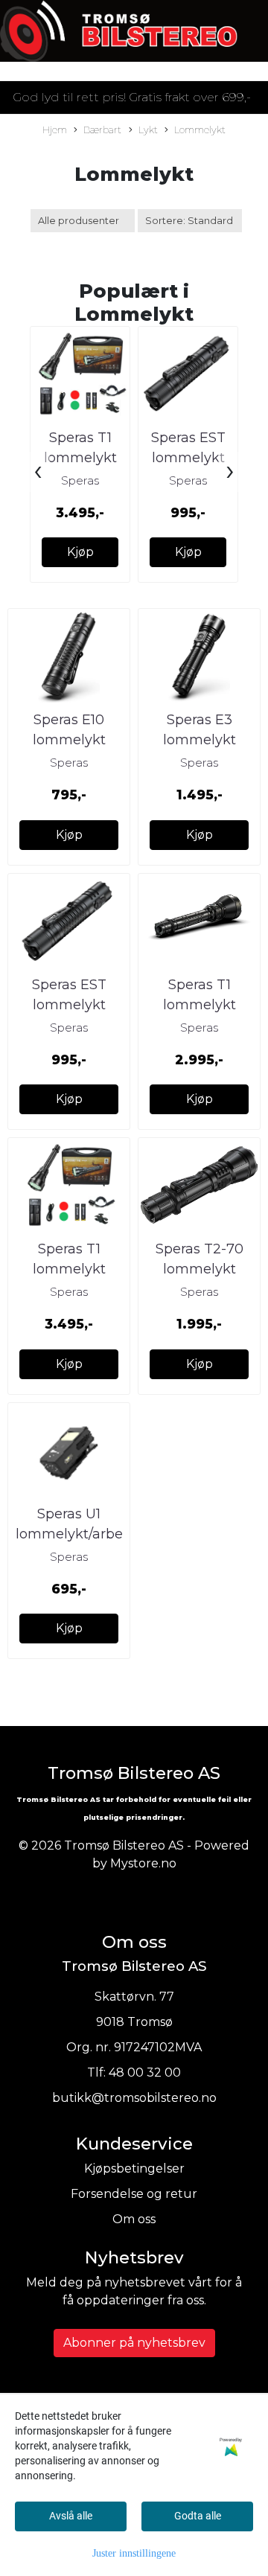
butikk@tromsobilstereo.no (134, 2098)
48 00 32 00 (145, 2072)
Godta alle (198, 2516)
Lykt (148, 130)
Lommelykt (200, 130)
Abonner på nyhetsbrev (134, 2343)
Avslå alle (71, 2516)
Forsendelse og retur (134, 2194)
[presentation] (38, 472)
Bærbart (102, 130)
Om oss (134, 2219)
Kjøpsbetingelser (134, 2168)
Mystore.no (143, 1863)
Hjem (55, 130)
